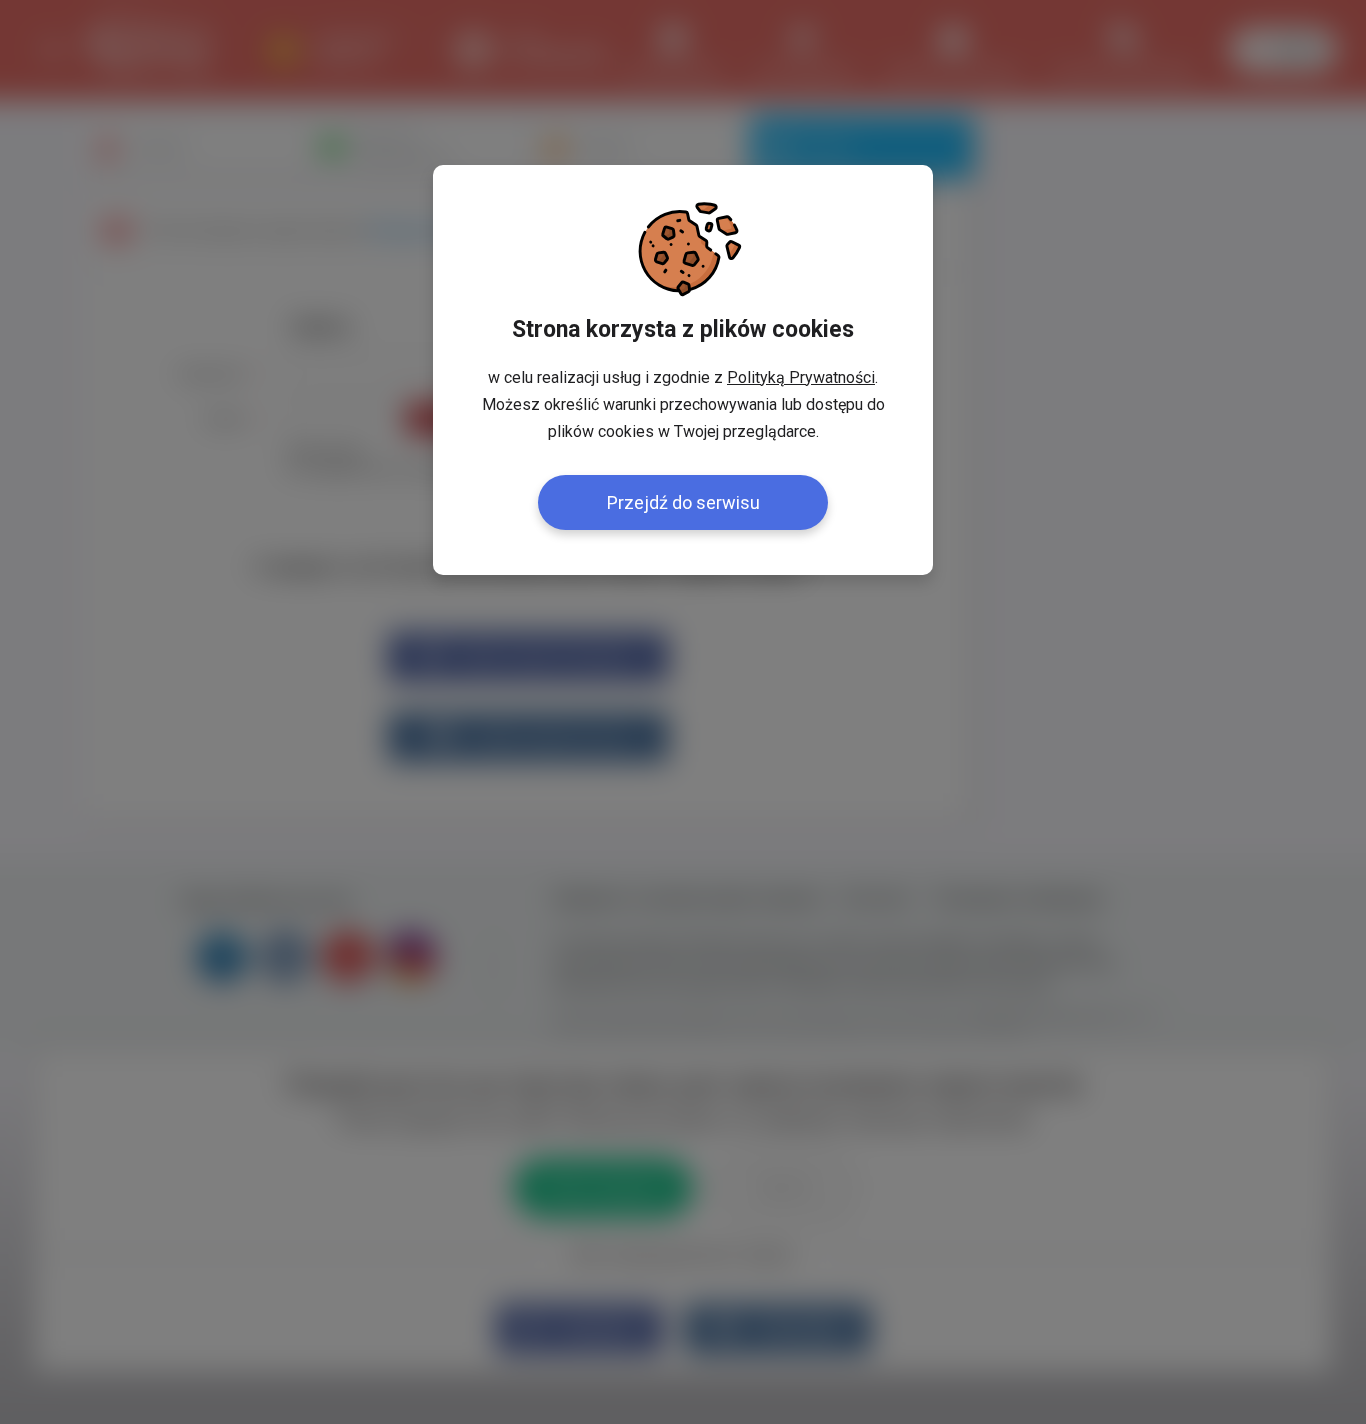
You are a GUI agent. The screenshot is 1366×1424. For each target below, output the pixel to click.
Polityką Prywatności (801, 377)
